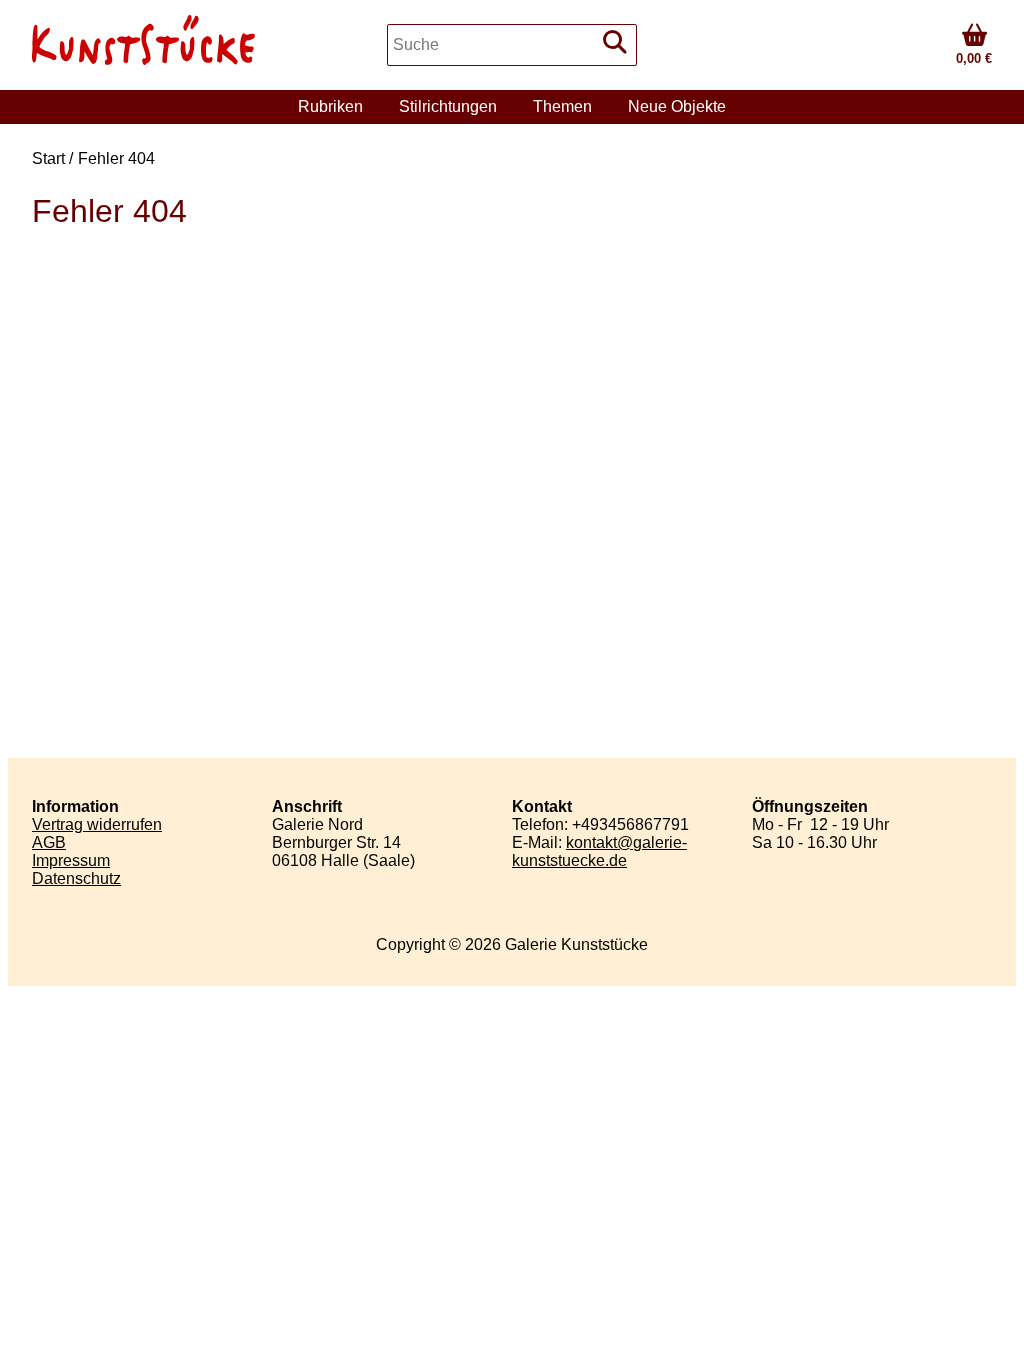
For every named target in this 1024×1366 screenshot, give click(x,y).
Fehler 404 (116, 158)
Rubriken (330, 106)
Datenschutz (76, 878)
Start (48, 158)
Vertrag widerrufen (97, 824)
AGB (49, 842)
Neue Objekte (677, 106)
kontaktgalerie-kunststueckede (599, 851)
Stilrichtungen (448, 106)
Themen (562, 106)
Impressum (71, 860)
